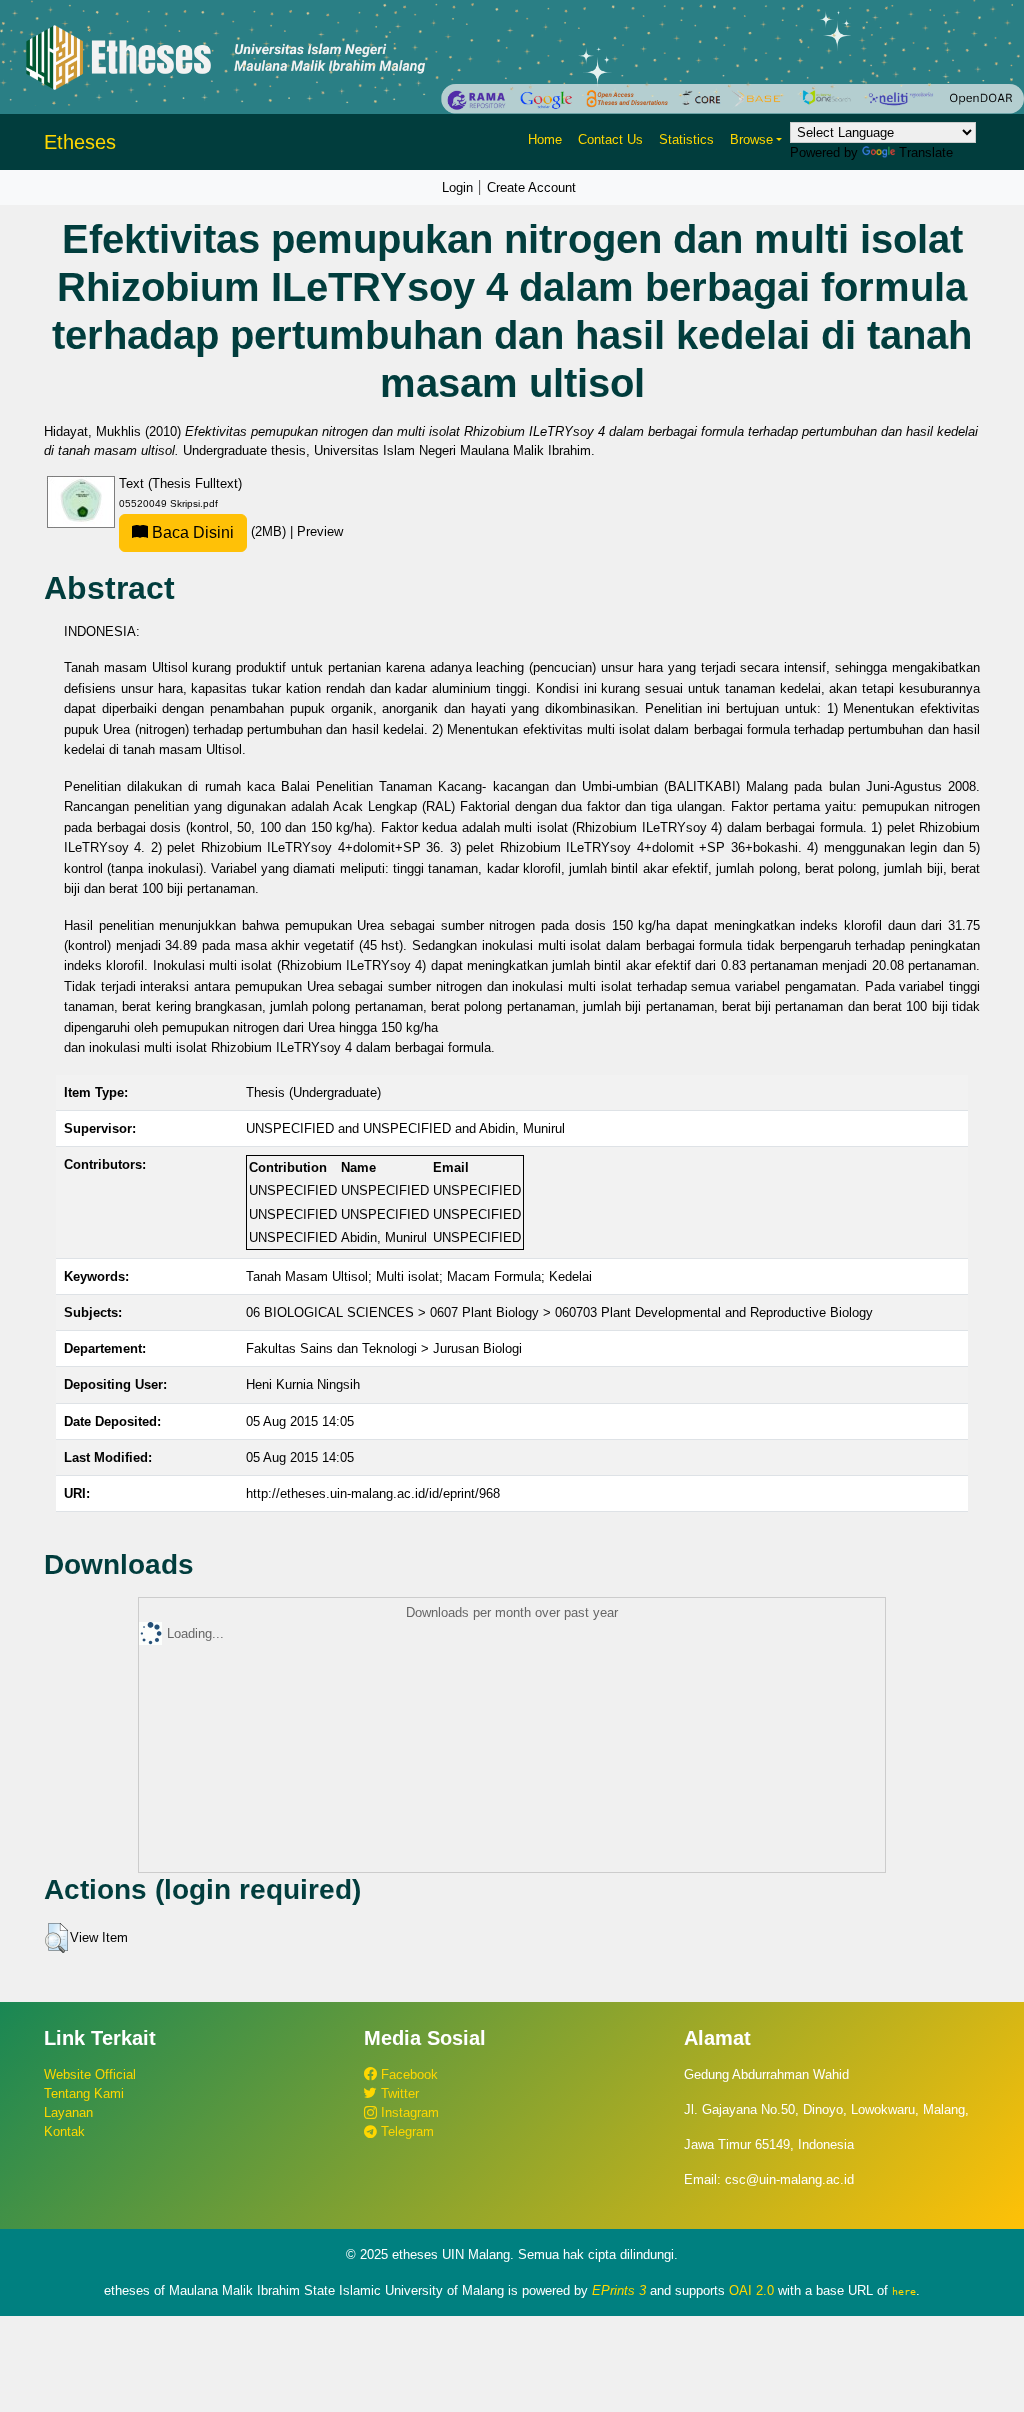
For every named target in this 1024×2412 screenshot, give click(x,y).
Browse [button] (751, 139)
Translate (926, 152)
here (904, 2291)
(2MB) (219, 531)
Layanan (68, 2112)
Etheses (80, 142)
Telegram (405, 2131)
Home (545, 139)
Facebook (407, 2074)
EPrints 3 (619, 2290)
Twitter (398, 2093)
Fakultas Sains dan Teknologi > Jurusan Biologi (384, 1348)
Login (457, 187)
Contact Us (610, 139)
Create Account (531, 187)
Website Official (90, 2074)
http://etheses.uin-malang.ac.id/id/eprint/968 (373, 1493)
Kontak (64, 2131)
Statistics (686, 139)
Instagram (408, 2112)
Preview (320, 531)
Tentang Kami (84, 2093)
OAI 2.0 (751, 2290)
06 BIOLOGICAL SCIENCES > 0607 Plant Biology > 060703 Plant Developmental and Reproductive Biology (559, 1312)
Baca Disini (191, 532)
